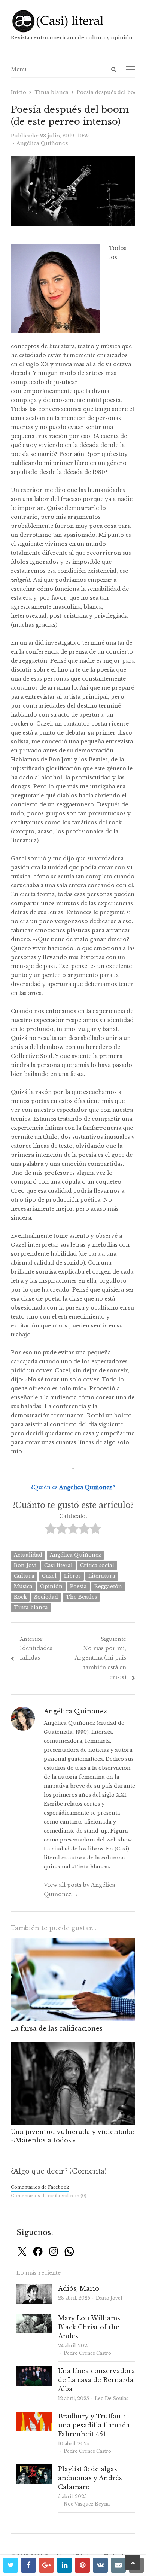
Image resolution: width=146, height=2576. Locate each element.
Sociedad (46, 1597)
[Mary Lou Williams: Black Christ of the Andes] (34, 2318)
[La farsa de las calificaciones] (73, 1943)
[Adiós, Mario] (34, 2288)
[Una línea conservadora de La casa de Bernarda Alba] (34, 2371)
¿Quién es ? (73, 1487)
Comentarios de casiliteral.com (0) (49, 2196)
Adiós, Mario (79, 2288)
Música (23, 1586)
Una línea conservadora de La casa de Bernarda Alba (97, 2380)
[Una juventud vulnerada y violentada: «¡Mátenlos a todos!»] (73, 2046)
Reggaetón (108, 1586)
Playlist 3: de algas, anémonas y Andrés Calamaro (90, 2478)
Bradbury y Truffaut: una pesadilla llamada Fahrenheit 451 (94, 2425)
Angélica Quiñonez (75, 1555)
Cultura (24, 1576)
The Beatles (81, 1597)
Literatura (102, 1576)
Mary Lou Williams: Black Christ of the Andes (90, 2327)
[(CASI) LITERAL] (73, 21)
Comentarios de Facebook (40, 2187)
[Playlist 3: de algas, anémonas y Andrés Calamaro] (34, 2469)
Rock (20, 1597)
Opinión (51, 1586)
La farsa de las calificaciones (57, 2028)
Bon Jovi (25, 1565)
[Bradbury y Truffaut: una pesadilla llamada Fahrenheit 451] (34, 2416)
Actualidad (28, 1555)
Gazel (49, 1576)
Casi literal (58, 1565)
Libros (72, 1576)
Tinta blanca (31, 1607)
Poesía (78, 1586)
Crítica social (97, 1565)
